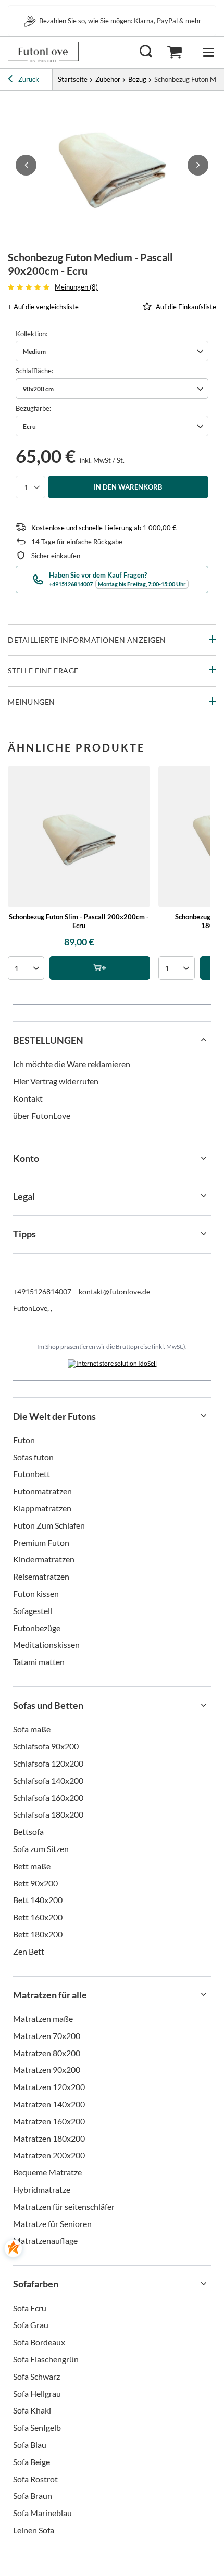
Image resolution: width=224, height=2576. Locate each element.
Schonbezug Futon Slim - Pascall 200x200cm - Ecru (79, 921)
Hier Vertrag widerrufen (56, 1081)
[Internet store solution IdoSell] (112, 1364)
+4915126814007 (42, 1291)
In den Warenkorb (128, 487)
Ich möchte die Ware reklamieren (72, 1064)
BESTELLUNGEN (48, 1040)
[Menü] (208, 52)
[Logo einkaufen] (43, 52)
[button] (26, 165)
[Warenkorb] (175, 52)
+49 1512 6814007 (120, 21)
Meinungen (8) (76, 287)
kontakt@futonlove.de (114, 1291)
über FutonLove (42, 1115)
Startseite (73, 79)
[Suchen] (146, 52)
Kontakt (28, 1098)
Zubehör (108, 79)
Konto (26, 1158)
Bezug (137, 79)
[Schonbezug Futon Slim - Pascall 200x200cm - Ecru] (79, 837)
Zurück (28, 79)
